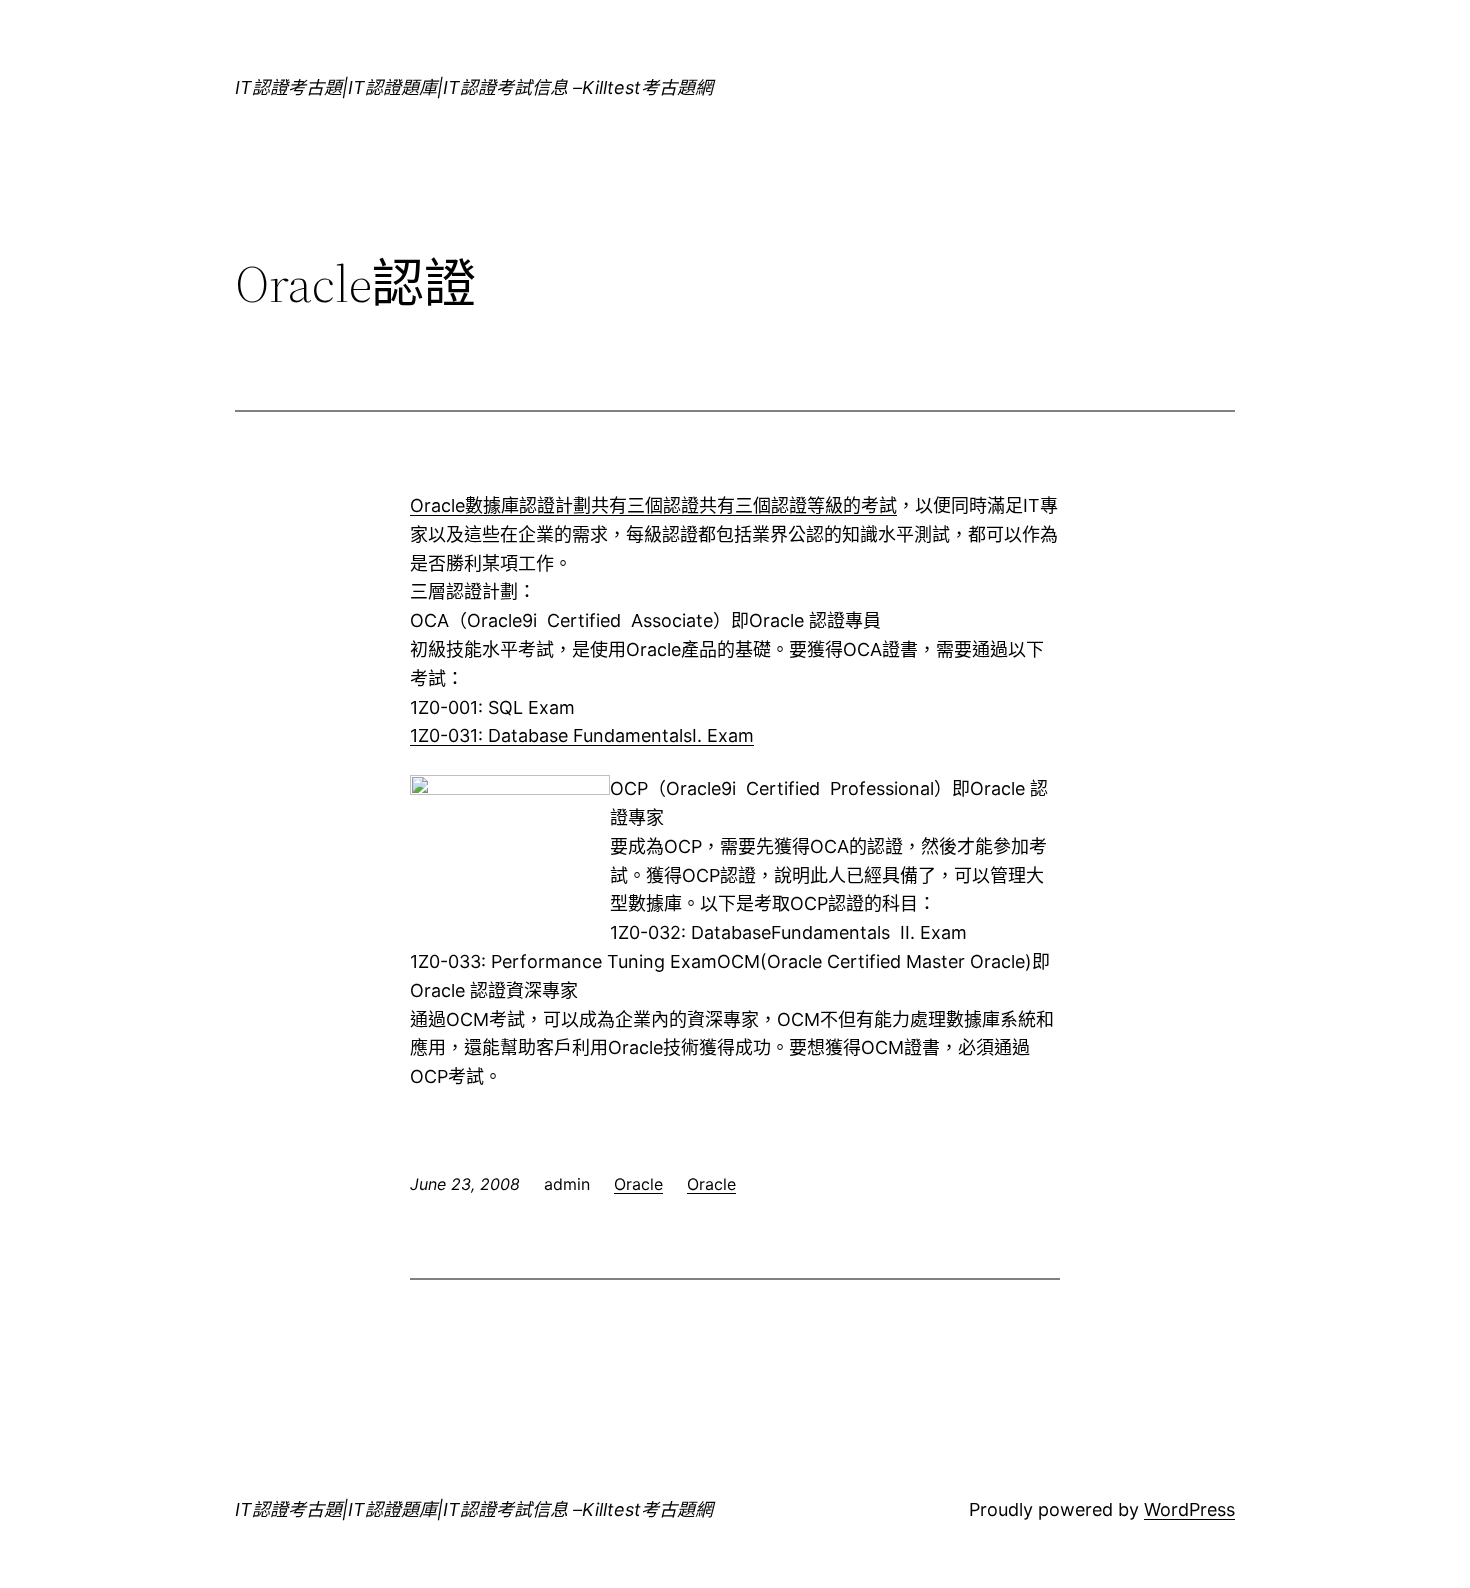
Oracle (638, 1184)
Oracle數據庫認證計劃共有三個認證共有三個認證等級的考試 (653, 505)
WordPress (1189, 1509)
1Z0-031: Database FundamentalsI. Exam (582, 735)
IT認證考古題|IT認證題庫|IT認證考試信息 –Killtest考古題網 (474, 87)
